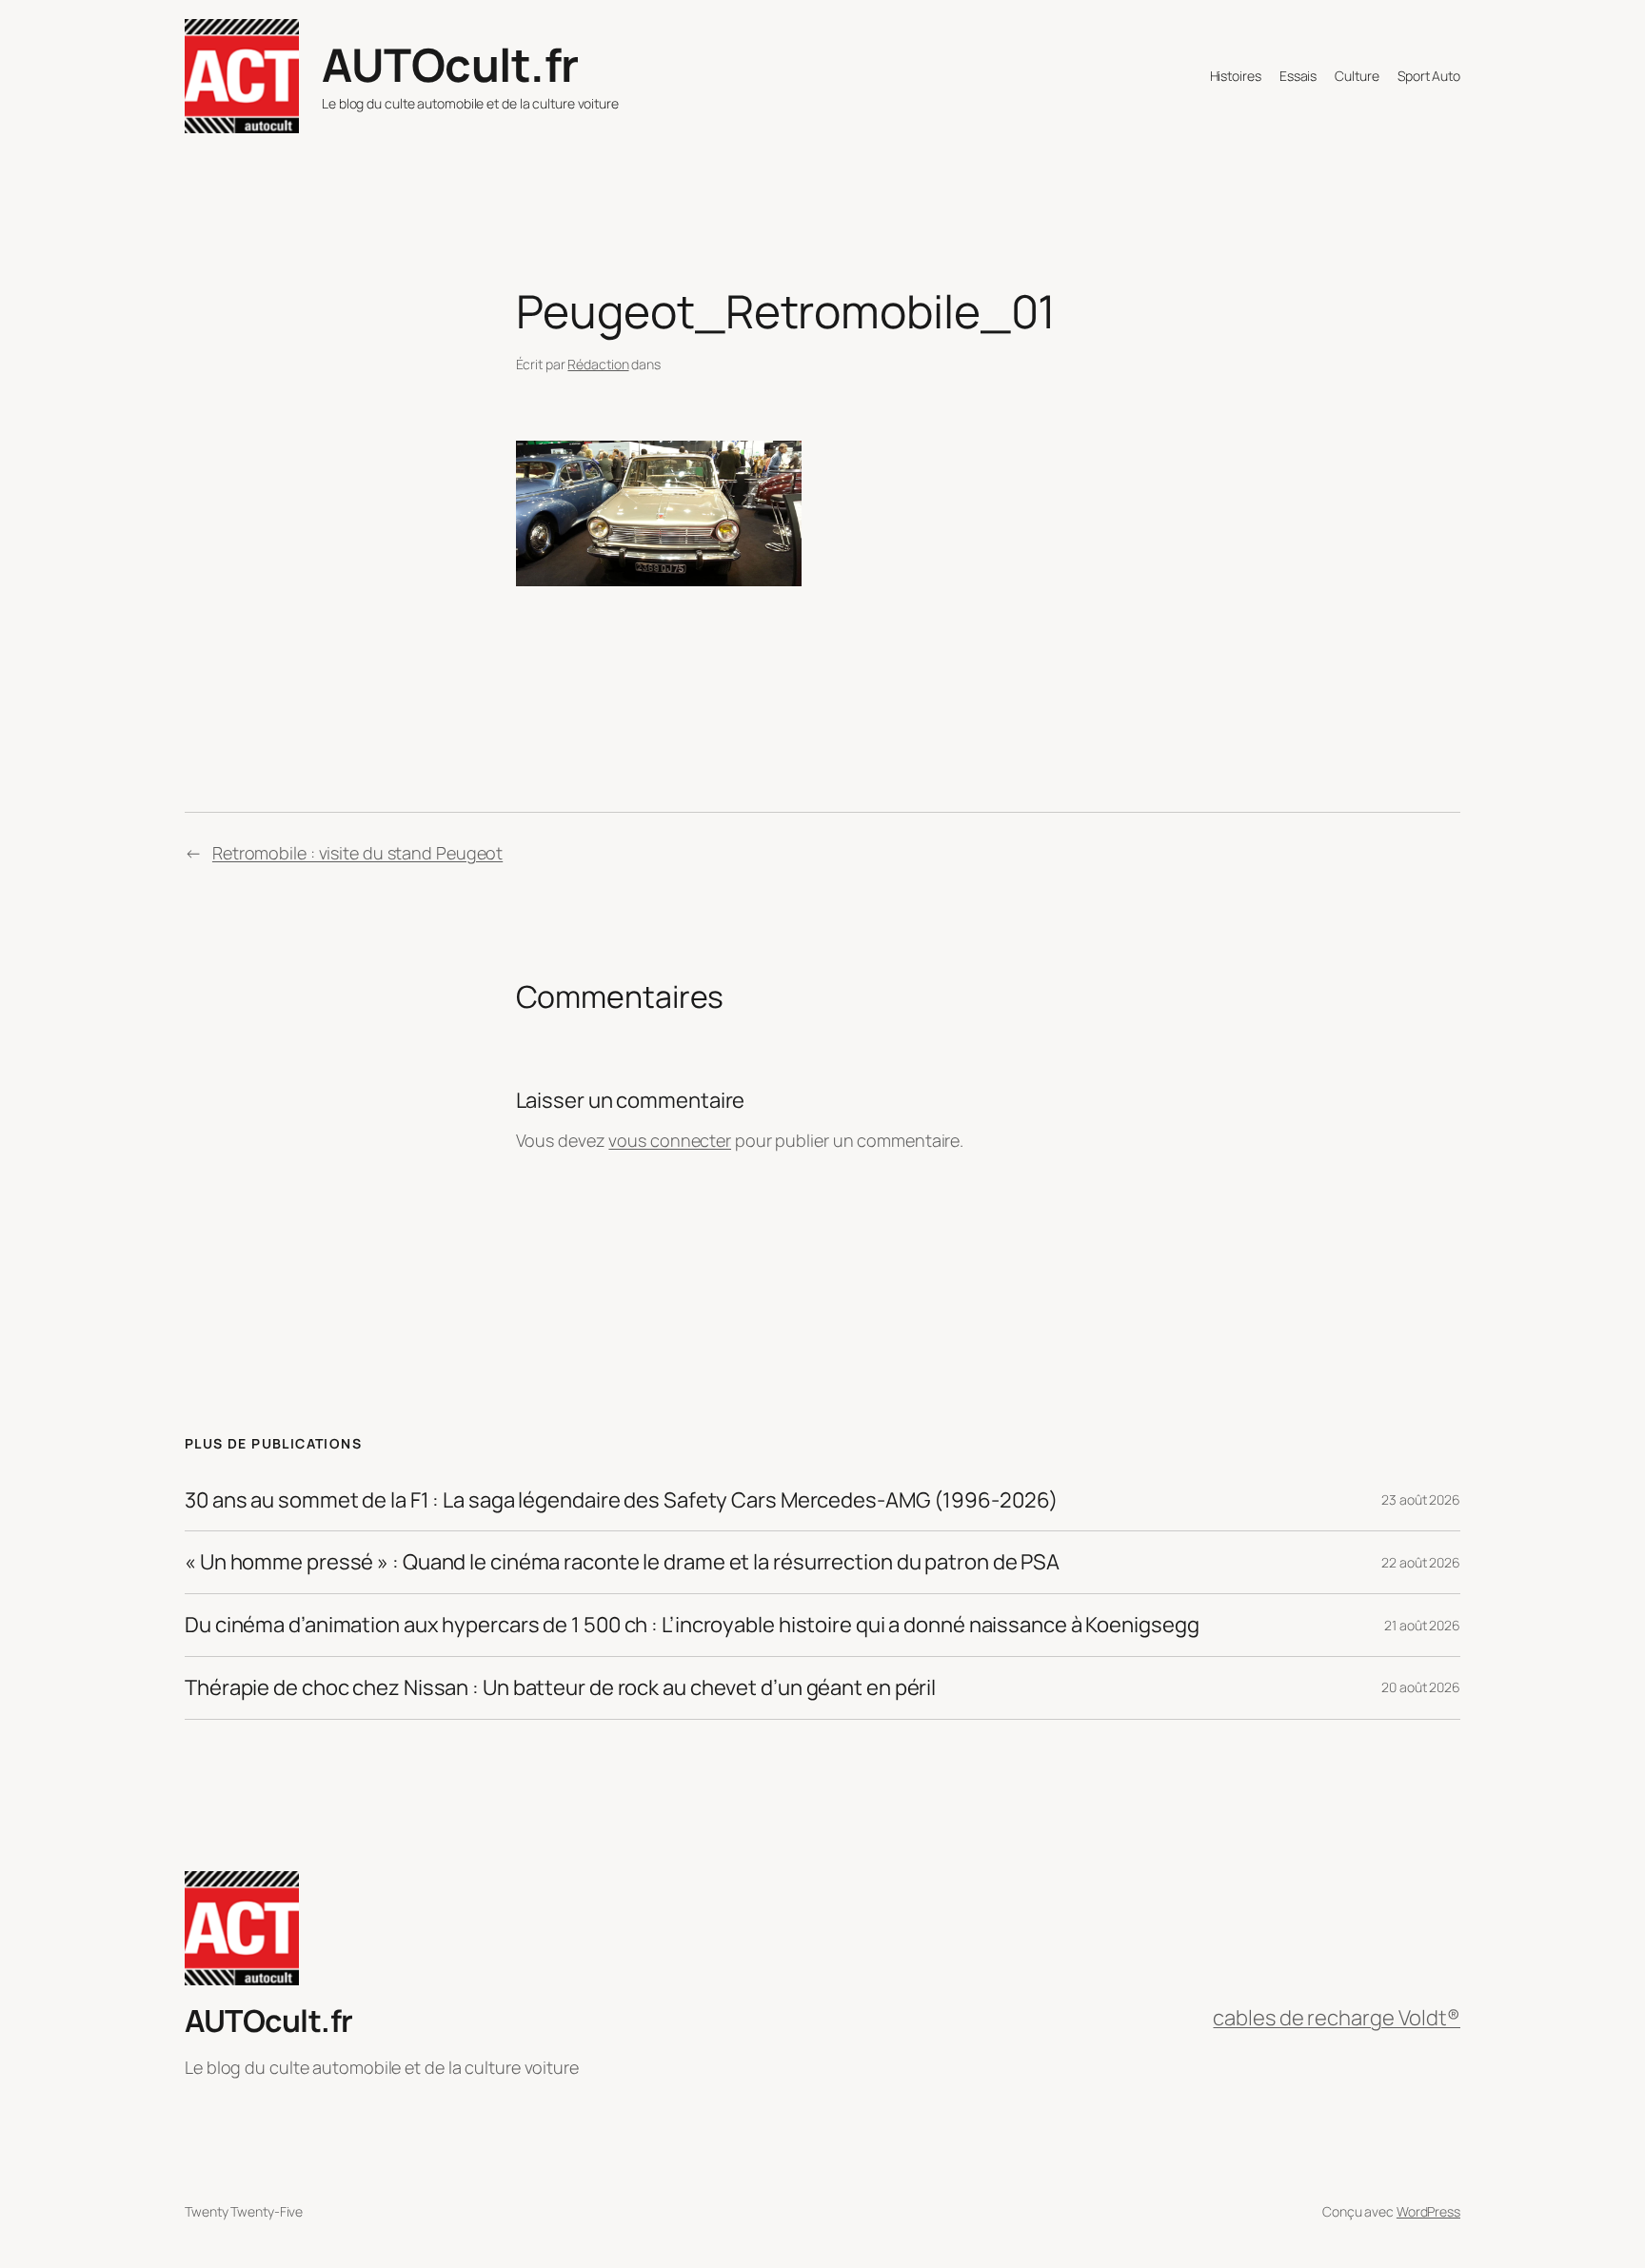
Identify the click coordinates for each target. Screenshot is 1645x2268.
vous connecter (670, 1140)
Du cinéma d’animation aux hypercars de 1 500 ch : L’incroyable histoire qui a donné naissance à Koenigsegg (692, 1625)
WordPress (1428, 2211)
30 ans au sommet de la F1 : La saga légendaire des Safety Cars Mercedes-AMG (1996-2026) (621, 1500)
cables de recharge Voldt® (1337, 2018)
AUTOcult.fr (450, 64)
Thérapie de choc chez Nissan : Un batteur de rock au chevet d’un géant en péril (560, 1688)
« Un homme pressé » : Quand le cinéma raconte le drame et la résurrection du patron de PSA (622, 1562)
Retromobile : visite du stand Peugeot (357, 853)
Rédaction (598, 364)
